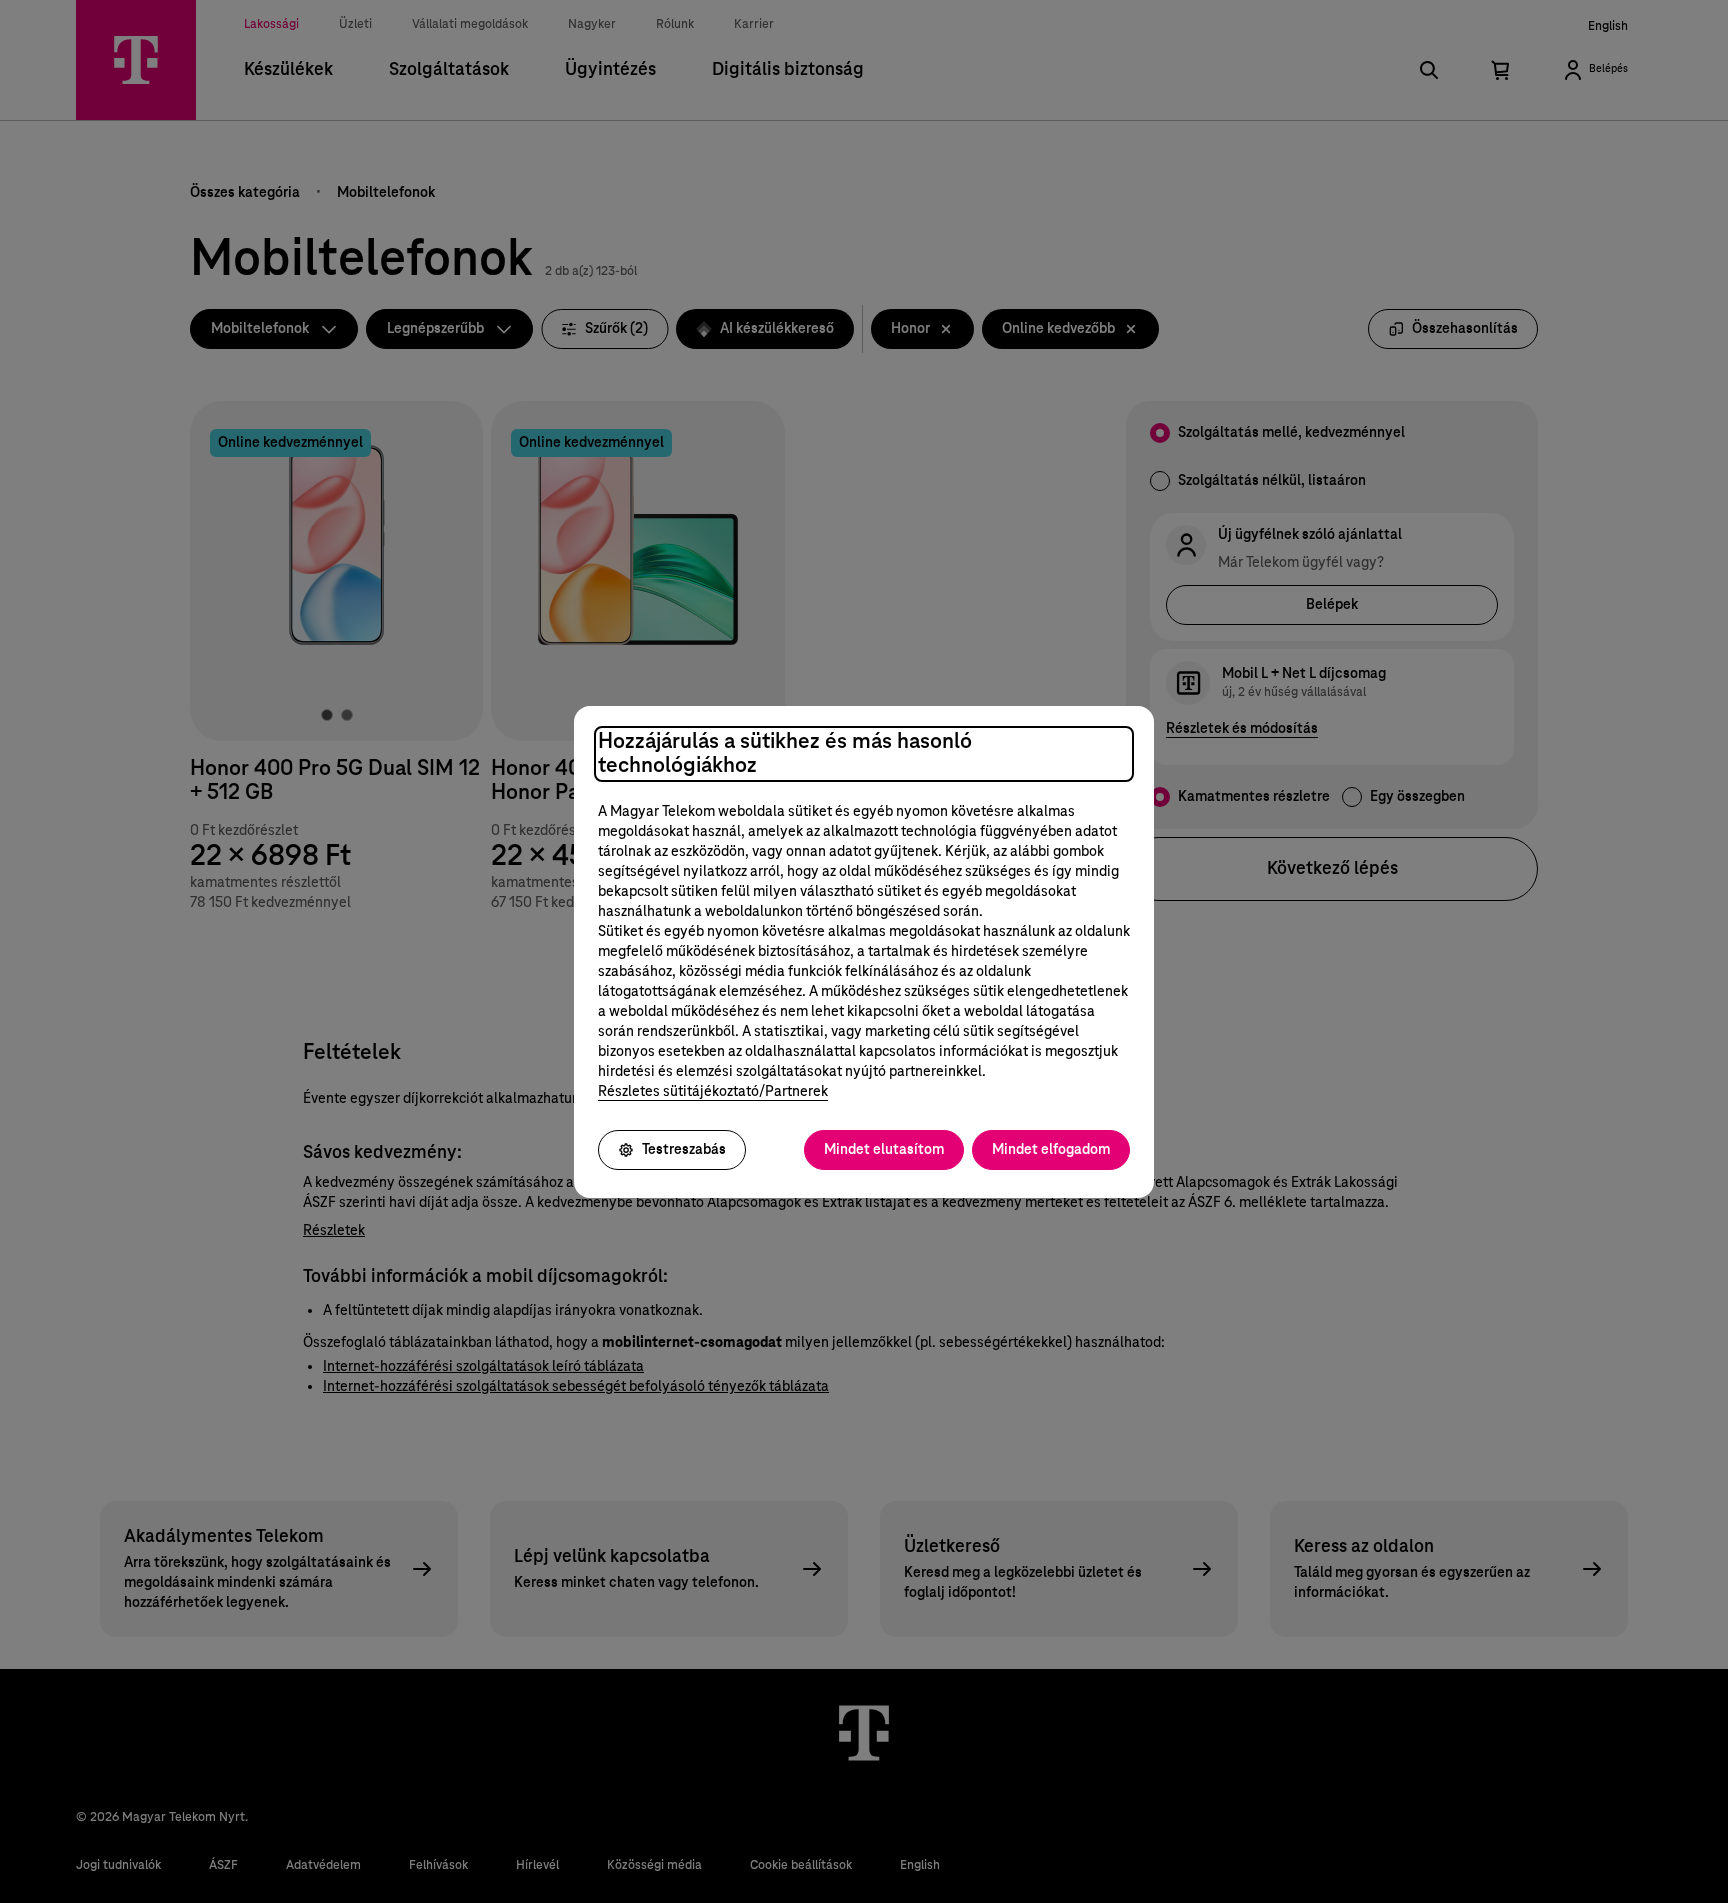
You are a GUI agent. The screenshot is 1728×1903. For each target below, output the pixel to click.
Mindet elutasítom (884, 1150)
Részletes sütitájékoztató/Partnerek (713, 1092)
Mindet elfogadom (1051, 1150)
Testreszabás (684, 1150)
